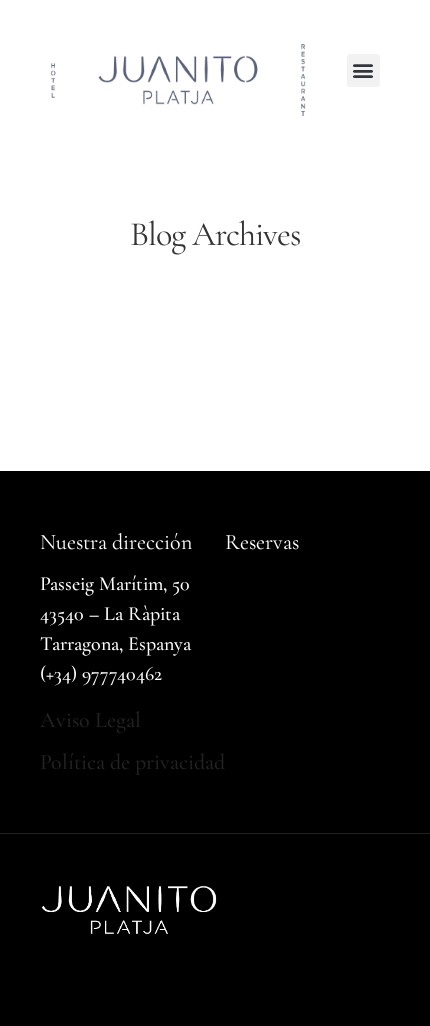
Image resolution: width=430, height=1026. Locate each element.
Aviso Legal (90, 720)
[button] (363, 70)
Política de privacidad (132, 762)
